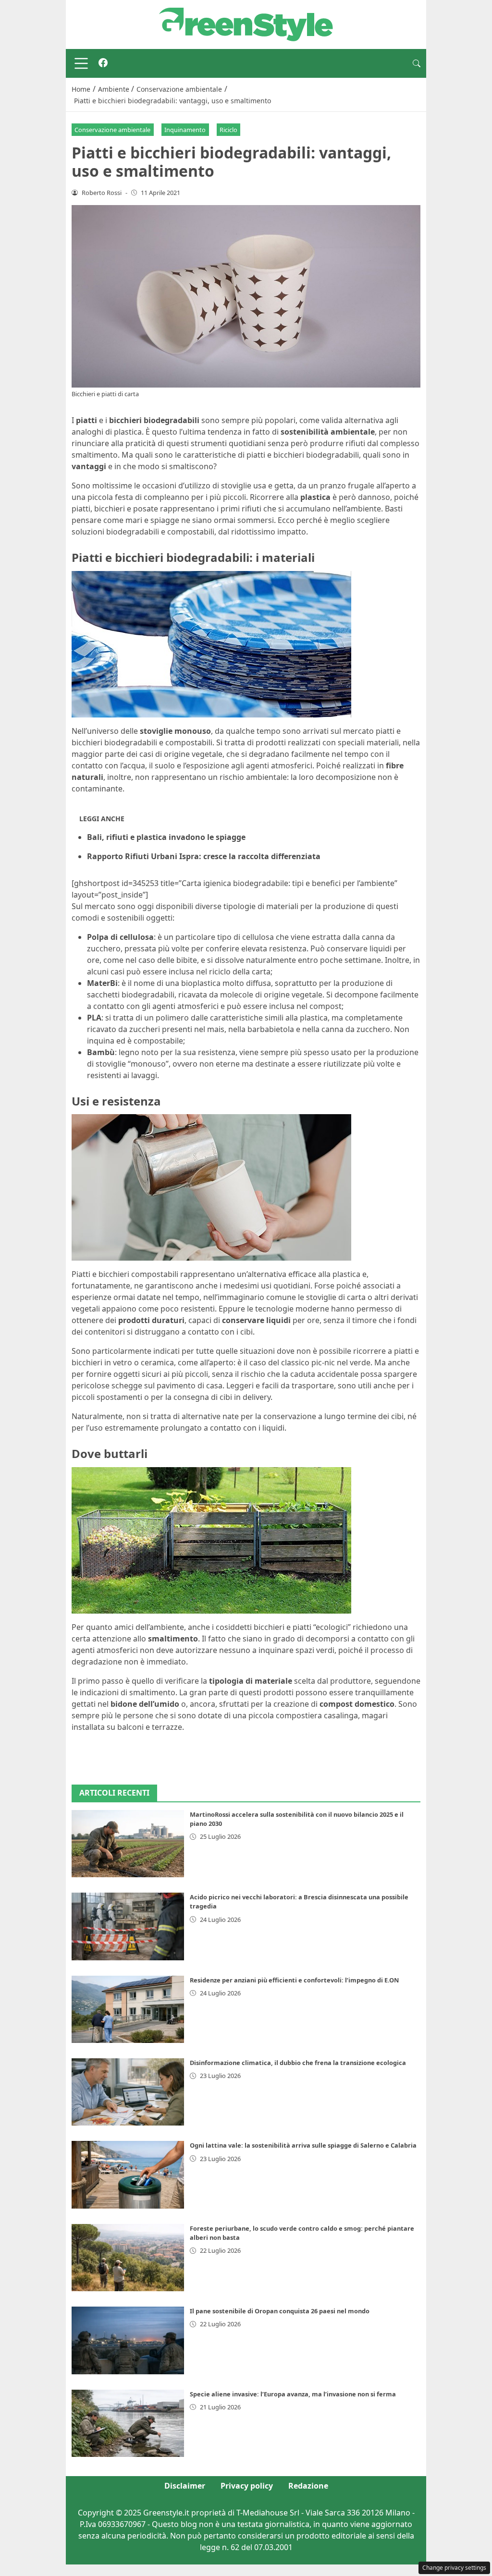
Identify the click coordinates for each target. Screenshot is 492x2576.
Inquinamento (185, 130)
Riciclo (228, 130)
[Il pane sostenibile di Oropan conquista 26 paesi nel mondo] (128, 2340)
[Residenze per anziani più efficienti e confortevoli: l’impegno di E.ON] (128, 2009)
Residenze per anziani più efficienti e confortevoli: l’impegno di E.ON (294, 1980)
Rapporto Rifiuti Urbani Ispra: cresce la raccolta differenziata (204, 856)
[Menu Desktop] (81, 63)
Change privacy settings (454, 2568)
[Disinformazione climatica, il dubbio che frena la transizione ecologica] (128, 2092)
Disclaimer (185, 2486)
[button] (417, 63)
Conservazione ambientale (112, 130)
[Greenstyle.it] (246, 24)
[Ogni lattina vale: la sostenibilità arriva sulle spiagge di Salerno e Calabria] (128, 2175)
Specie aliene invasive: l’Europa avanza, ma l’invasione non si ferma (293, 2394)
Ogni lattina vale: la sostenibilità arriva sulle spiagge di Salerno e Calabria (303, 2145)
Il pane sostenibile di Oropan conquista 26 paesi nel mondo (280, 2311)
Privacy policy (247, 2486)
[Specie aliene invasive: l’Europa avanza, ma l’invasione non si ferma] (128, 2423)
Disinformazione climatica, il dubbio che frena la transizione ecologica (298, 2063)
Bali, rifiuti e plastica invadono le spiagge (166, 837)
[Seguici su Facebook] (103, 63)
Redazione (308, 2486)
